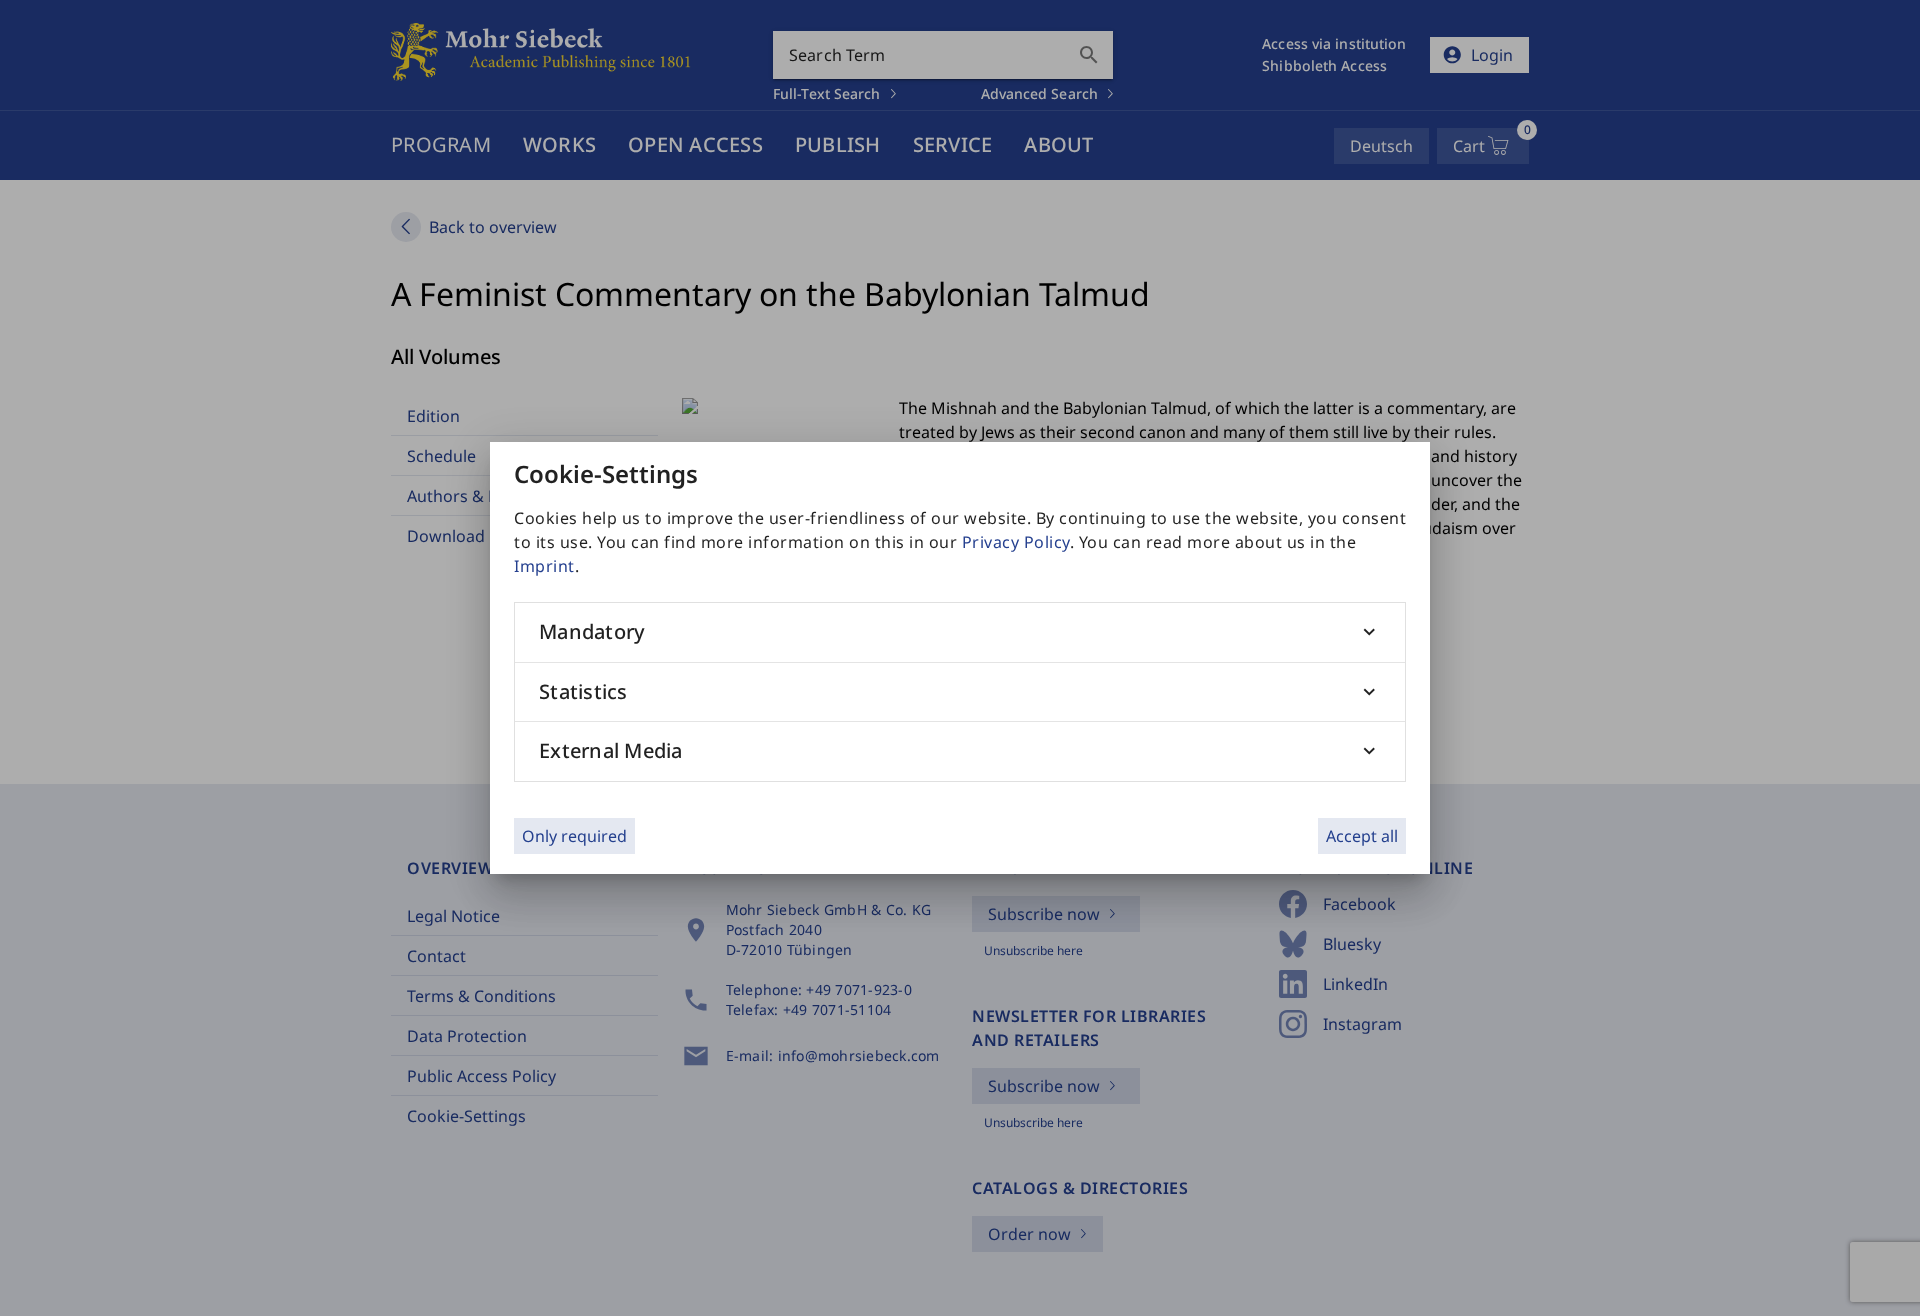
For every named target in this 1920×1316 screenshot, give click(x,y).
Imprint (544, 566)
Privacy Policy (1016, 542)
